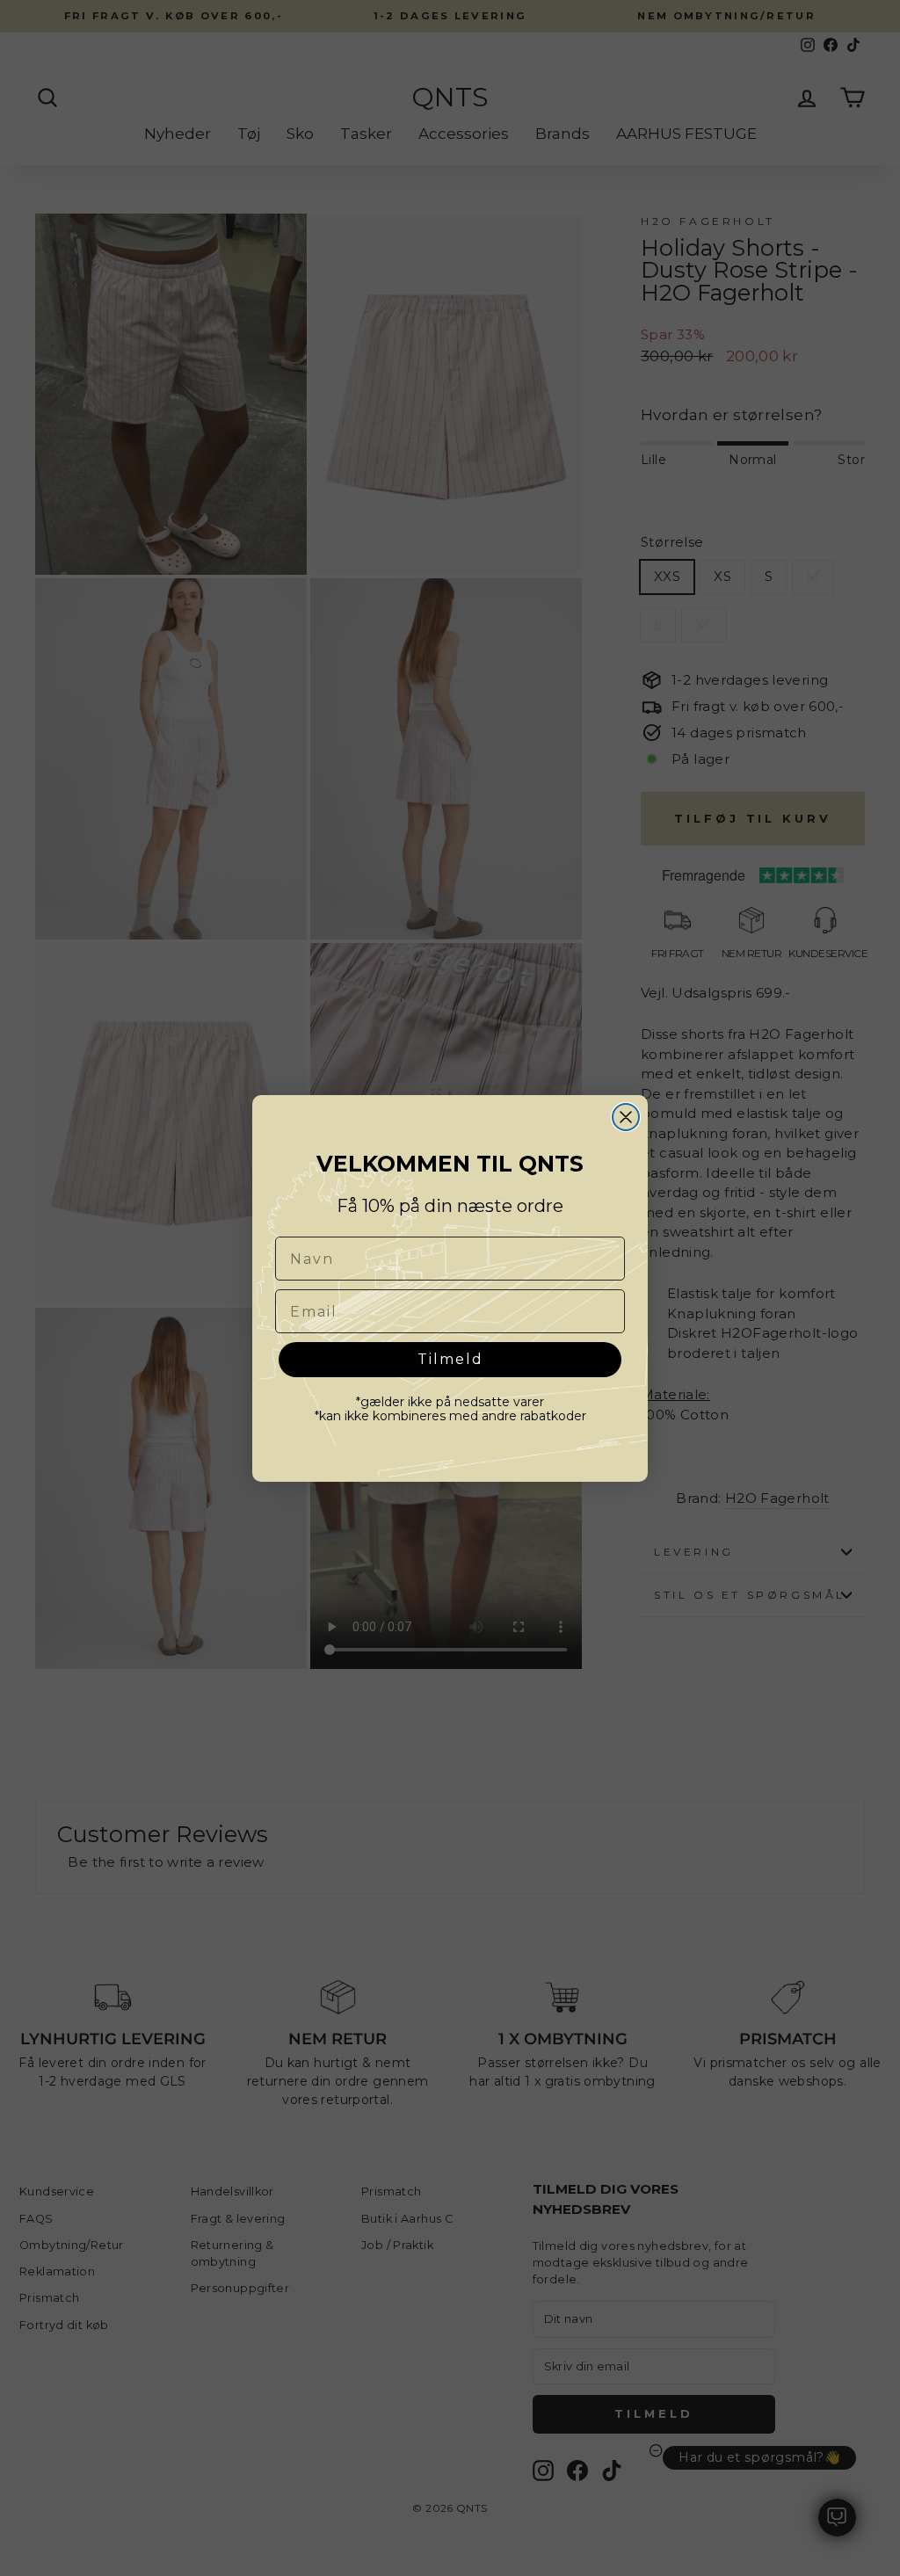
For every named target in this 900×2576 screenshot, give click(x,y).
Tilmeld (450, 1359)
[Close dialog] (626, 1117)
